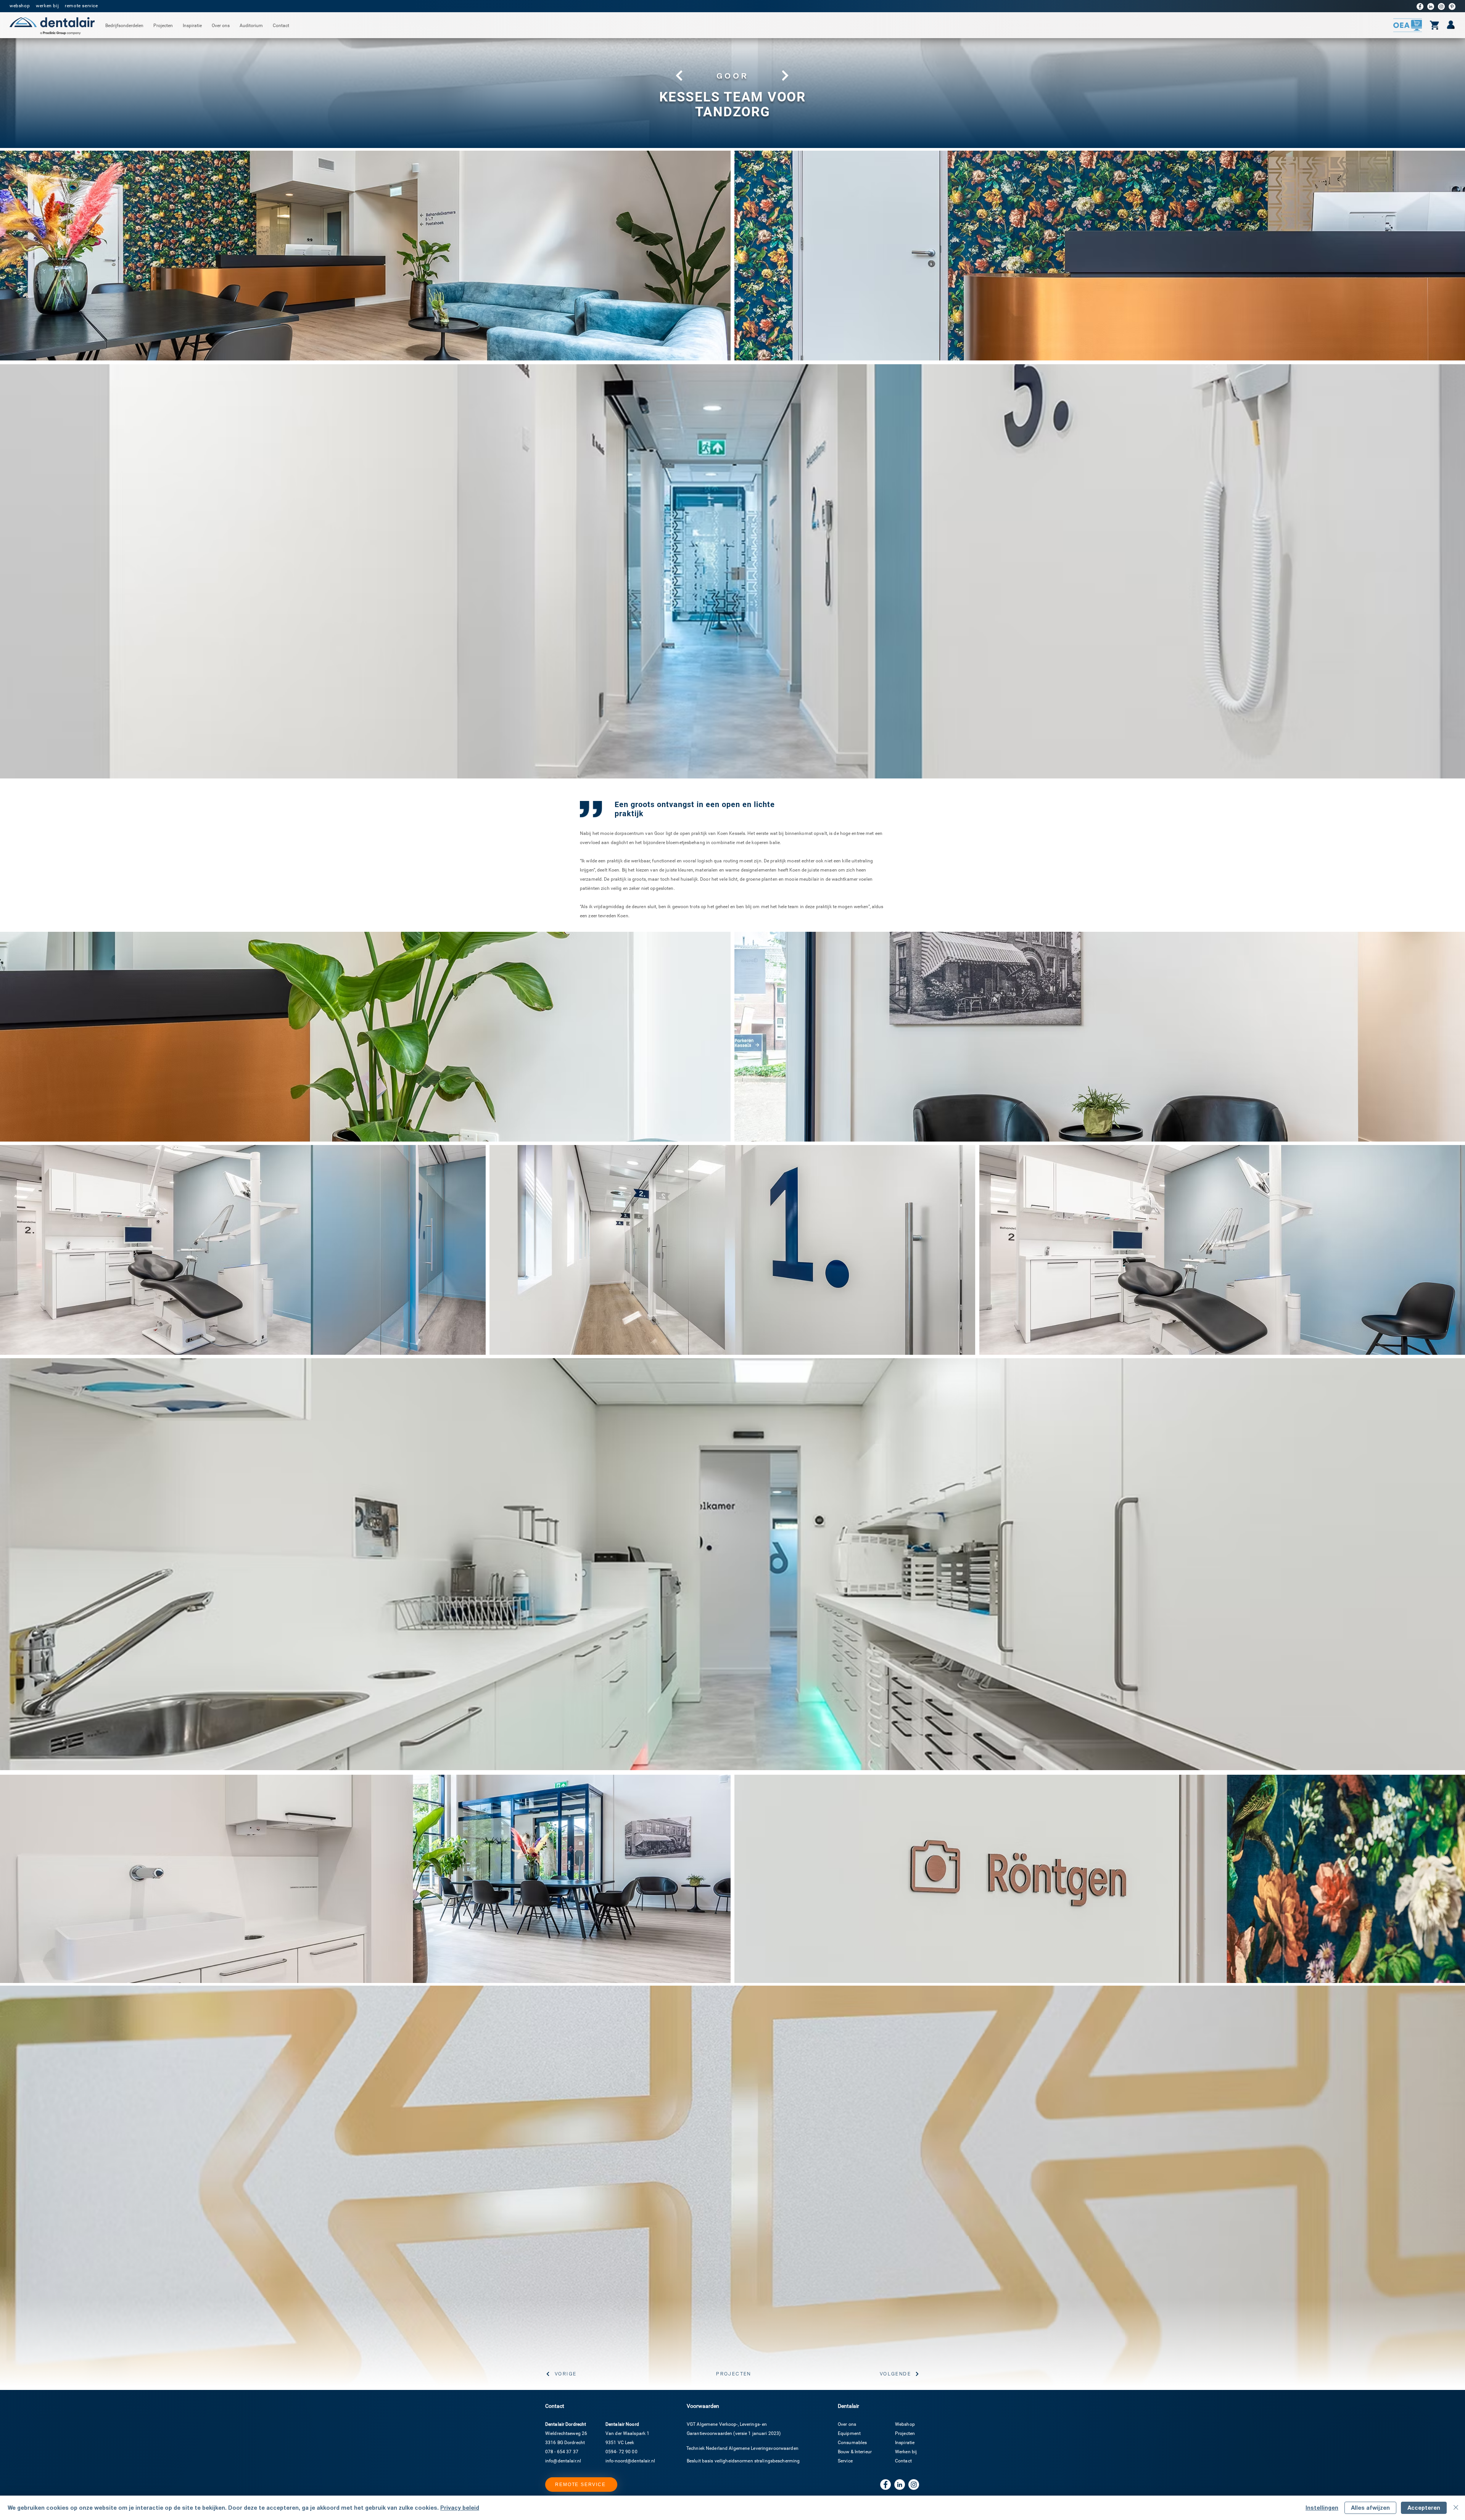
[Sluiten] (1456, 2508)
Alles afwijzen (1370, 2508)
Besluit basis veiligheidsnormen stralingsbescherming (743, 2461)
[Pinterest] (1452, 6)
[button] (124, 26)
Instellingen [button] (1322, 2508)
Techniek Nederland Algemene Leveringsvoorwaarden (742, 2448)
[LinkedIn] (1431, 6)
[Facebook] (1420, 6)
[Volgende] (786, 76)
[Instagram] (1441, 6)
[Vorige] (678, 76)
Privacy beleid (460, 2508)
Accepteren (1424, 2508)
